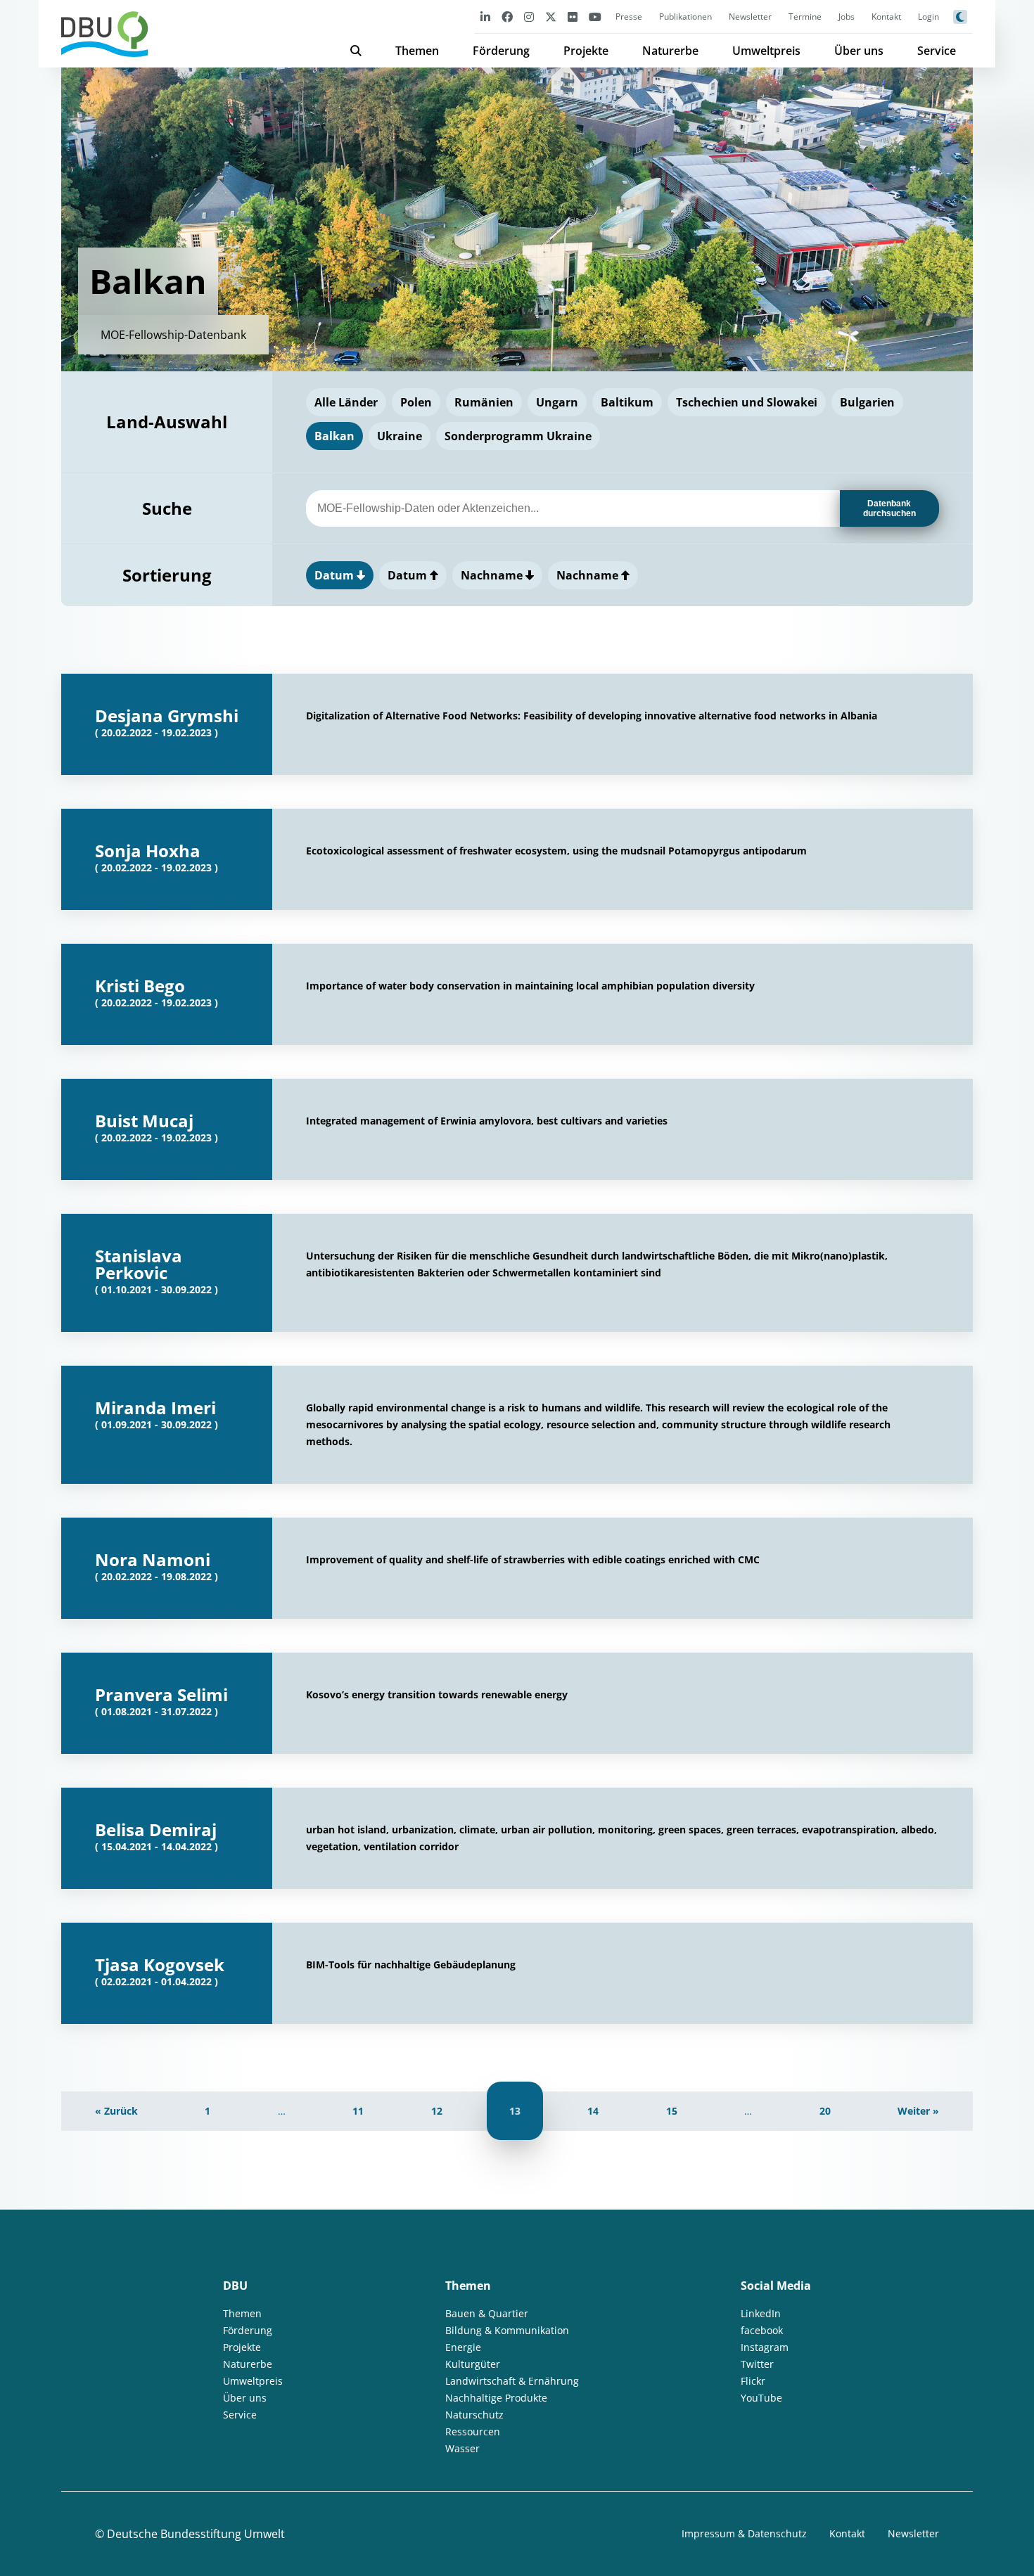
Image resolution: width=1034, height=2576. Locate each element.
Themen (417, 51)
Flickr (753, 2381)
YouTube (761, 2398)
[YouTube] (595, 17)
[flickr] (573, 17)
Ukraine (400, 436)
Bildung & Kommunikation (507, 2330)
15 (672, 2111)
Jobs (847, 17)
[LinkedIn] (485, 17)
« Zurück (116, 2111)
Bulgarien (867, 402)
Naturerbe (670, 51)
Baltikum (627, 402)
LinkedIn (761, 2313)
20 (825, 2111)
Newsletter (750, 17)
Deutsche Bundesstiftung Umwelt (196, 2534)
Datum (336, 575)
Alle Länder (346, 402)
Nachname (493, 575)
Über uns (859, 51)
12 (437, 2111)
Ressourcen (473, 2431)
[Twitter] (551, 17)
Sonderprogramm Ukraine (518, 436)
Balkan (334, 436)
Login (928, 17)
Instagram (765, 2347)
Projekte (586, 51)
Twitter (757, 2364)
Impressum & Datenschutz (744, 2533)
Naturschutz (474, 2415)
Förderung (501, 51)
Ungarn (557, 402)
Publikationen (685, 17)
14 (593, 2111)
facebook (762, 2330)
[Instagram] (529, 17)
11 (358, 2111)
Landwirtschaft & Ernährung (512, 2381)
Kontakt (886, 17)
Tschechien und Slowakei (747, 402)
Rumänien (484, 402)
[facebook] (507, 17)
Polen (416, 402)
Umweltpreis (766, 51)
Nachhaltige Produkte (496, 2398)
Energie (463, 2347)
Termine (805, 17)
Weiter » (918, 2111)
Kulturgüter (473, 2364)
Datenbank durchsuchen (889, 508)
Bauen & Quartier (487, 2313)
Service (937, 51)
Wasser (462, 2448)
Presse (629, 17)
